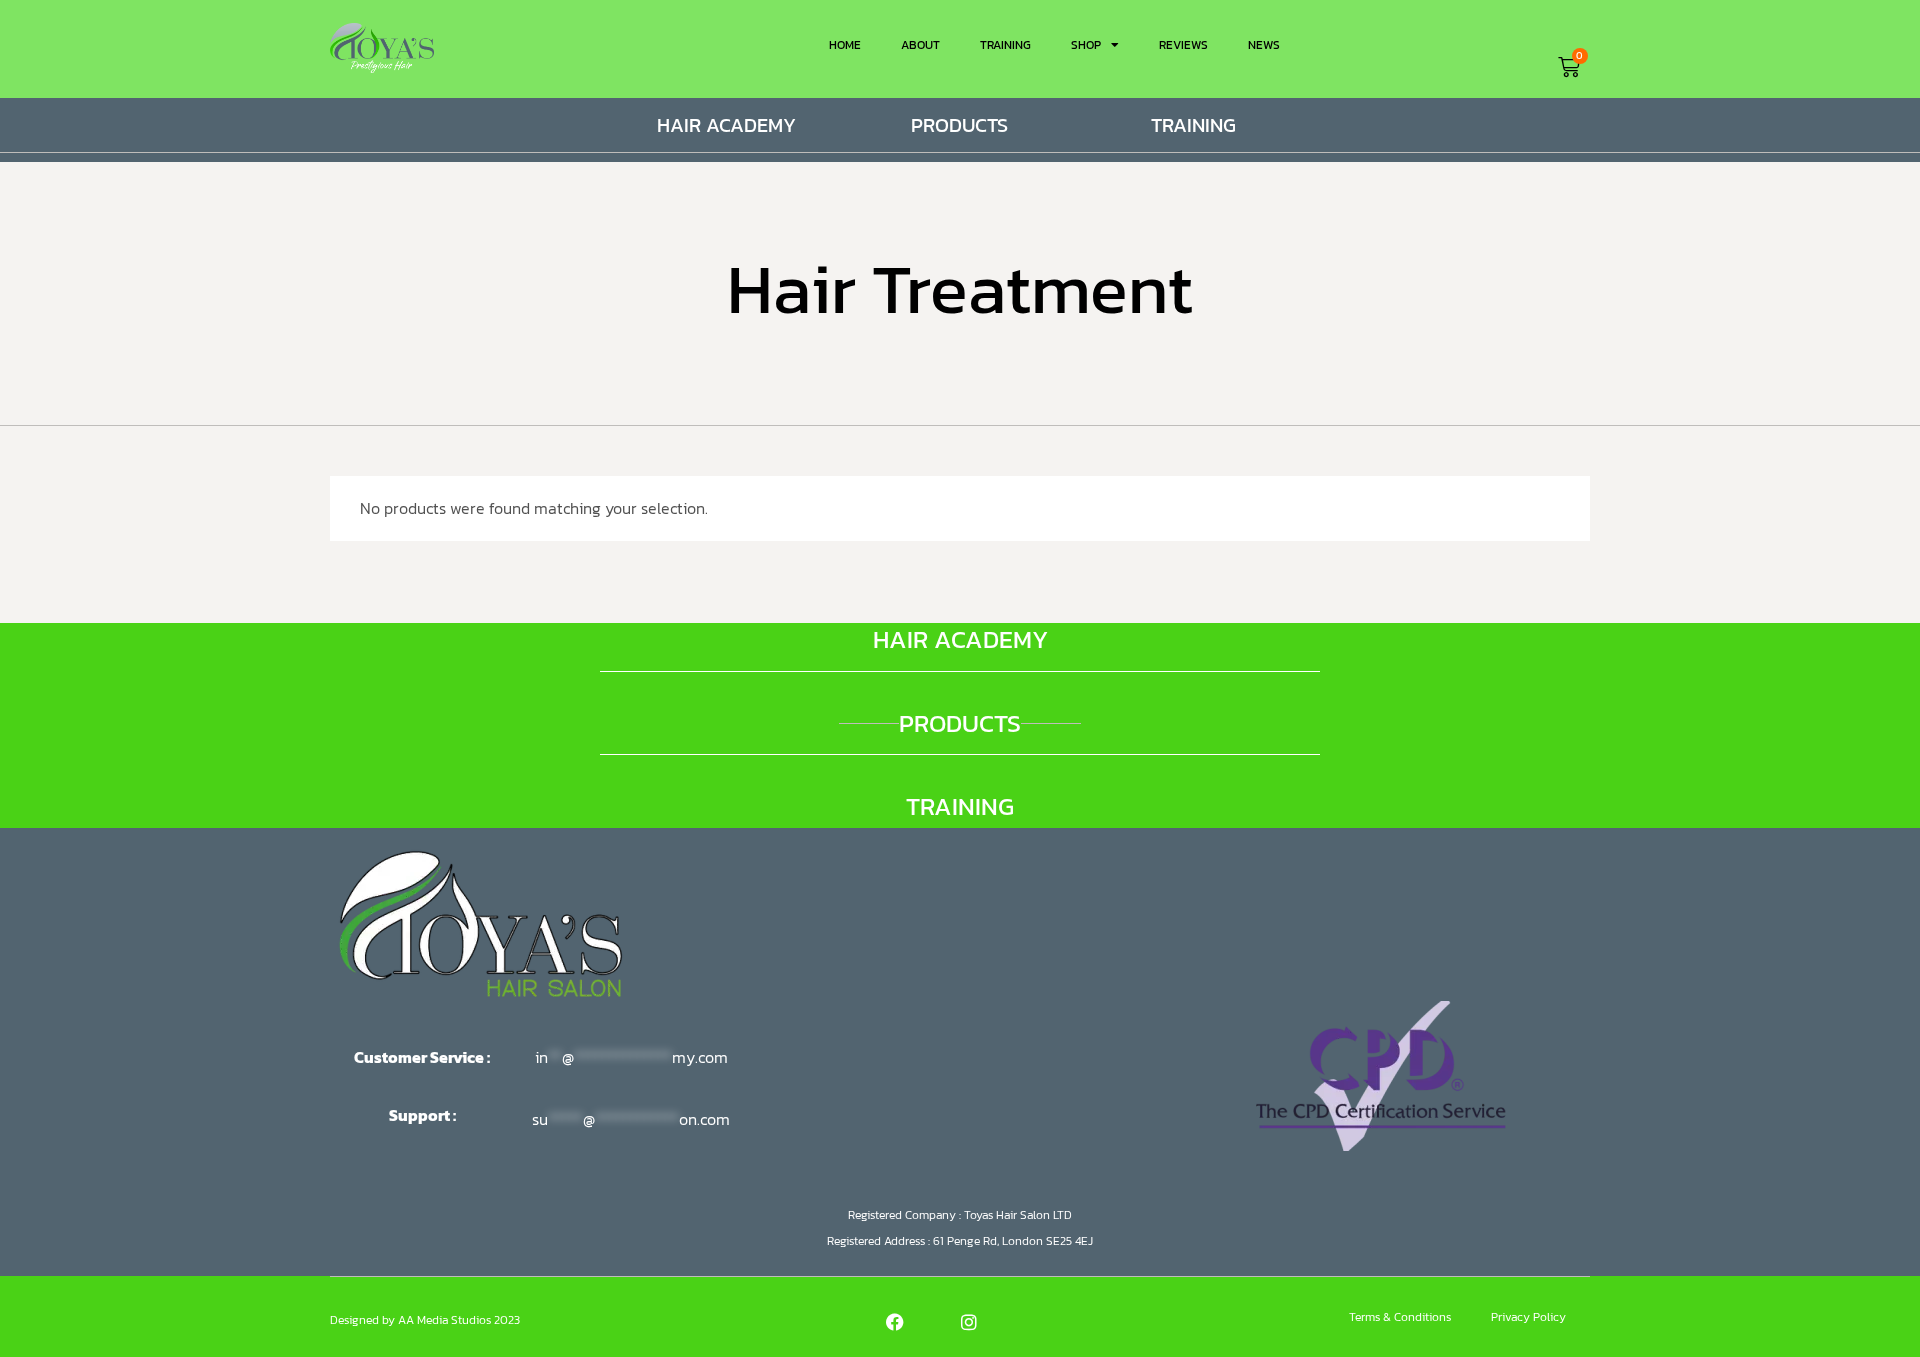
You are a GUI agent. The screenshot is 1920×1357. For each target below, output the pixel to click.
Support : (424, 1115)
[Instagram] (969, 1322)
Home (845, 45)
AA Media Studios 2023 (459, 1320)
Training (1005, 45)
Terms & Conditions (1400, 1317)
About (920, 45)
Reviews (1183, 45)
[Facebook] (895, 1322)
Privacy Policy (1528, 1317)
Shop (1086, 45)
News (1264, 45)
